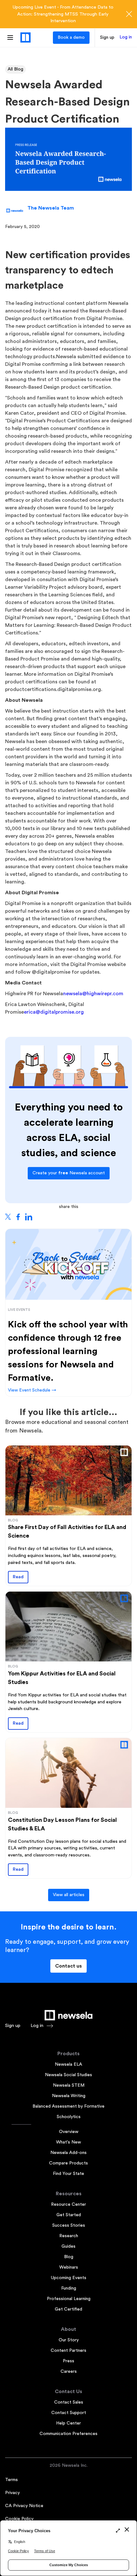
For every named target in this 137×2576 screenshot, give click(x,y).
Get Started (69, 2215)
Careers (69, 2371)
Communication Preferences (68, 2434)
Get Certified (68, 2309)
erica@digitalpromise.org (54, 1012)
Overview (69, 2132)
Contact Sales (69, 2402)
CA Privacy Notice (24, 2506)
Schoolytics (69, 2117)
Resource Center (68, 2204)
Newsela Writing (69, 2096)
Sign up (107, 37)
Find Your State (68, 2174)
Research (69, 2236)
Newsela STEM (69, 2085)
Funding (69, 2288)
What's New (68, 2142)
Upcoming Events (69, 2278)
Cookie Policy (19, 2519)
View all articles (69, 1895)
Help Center (68, 2423)
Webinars (69, 2267)
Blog (69, 2257)
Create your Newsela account (69, 1173)
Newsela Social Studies (68, 2075)
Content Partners (68, 2351)
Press (68, 2361)
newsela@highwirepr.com (93, 994)
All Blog (15, 69)
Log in (126, 37)
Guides (68, 2246)
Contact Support (69, 2413)
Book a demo (71, 37)
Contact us (68, 1966)
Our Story (69, 2340)
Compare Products (68, 2163)
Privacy (12, 2493)
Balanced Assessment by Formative (68, 2106)
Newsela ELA (68, 2064)
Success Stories (69, 2225)
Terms (11, 2480)
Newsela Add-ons (68, 2153)
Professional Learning (69, 2299)
